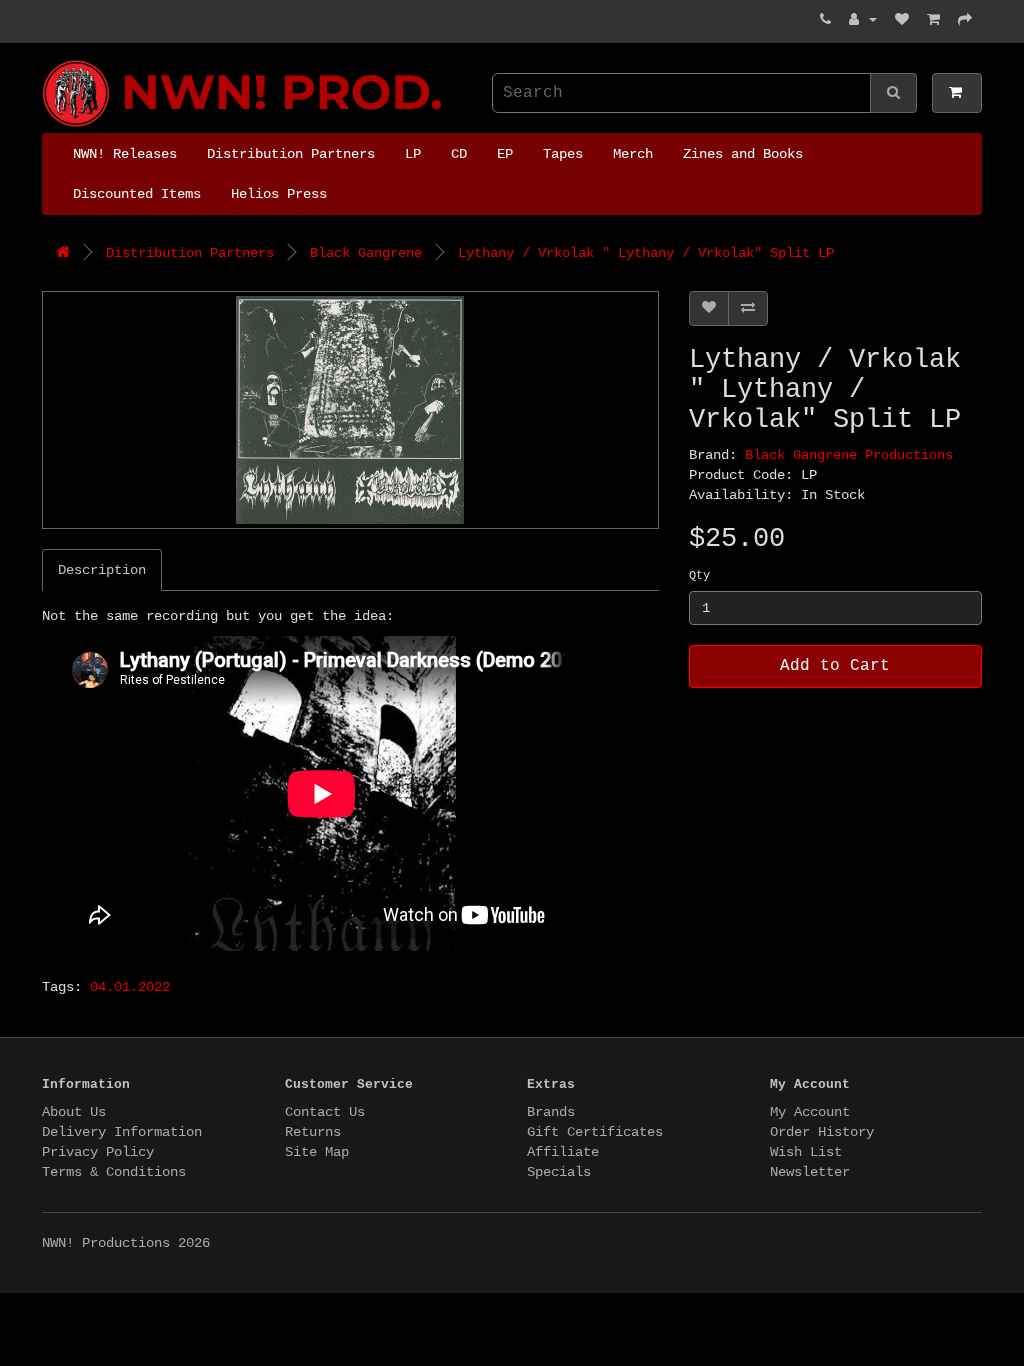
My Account (810, 1112)
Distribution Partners (291, 154)
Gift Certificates (595, 1132)
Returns (313, 1132)
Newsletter (810, 1172)
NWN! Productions (50, 60)
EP (505, 154)
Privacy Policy (98, 1152)
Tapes (563, 154)
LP (413, 154)
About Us (74, 1112)
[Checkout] (965, 20)
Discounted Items (137, 194)
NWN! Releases (125, 154)
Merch (633, 154)
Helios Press (279, 194)
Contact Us (325, 1112)
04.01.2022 (130, 987)
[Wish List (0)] (902, 20)
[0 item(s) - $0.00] (957, 93)
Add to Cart (835, 666)
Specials (559, 1172)
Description (102, 570)
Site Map (317, 1152)
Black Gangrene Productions (849, 455)
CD (459, 154)
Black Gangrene (366, 253)
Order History (822, 1132)
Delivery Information (122, 1132)
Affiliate (563, 1152)
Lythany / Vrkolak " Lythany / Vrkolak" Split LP (646, 253)
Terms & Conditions (114, 1172)
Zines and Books (743, 154)
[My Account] (863, 20)
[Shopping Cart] (933, 20)
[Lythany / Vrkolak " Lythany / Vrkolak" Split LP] (350, 410)
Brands (551, 1112)
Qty (699, 576)
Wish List (806, 1152)
